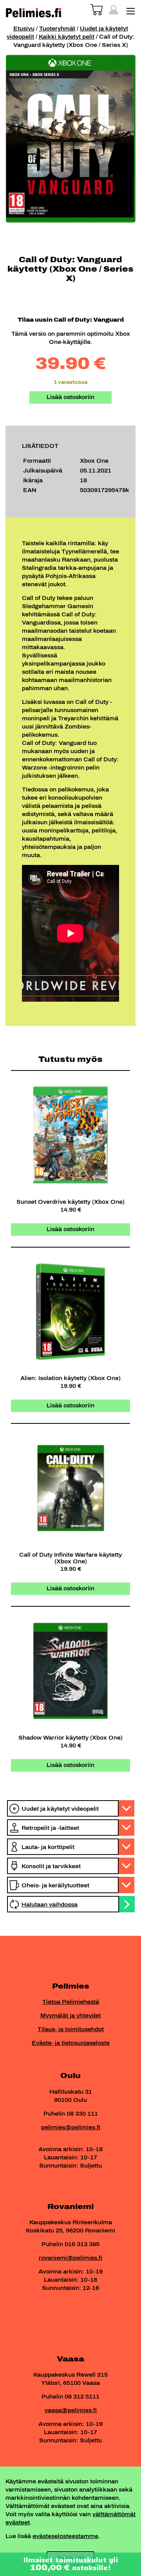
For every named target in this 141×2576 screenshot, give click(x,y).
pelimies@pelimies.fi (71, 2128)
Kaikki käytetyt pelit (67, 37)
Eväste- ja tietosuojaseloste (71, 2043)
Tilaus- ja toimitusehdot (71, 2029)
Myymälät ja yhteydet (70, 2016)
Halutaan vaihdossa (50, 1905)
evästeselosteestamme (65, 2536)
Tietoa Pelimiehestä (71, 2002)
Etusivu (24, 29)
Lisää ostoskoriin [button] (70, 1229)
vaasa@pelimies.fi (71, 2410)
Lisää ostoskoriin (70, 397)
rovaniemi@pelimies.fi (70, 2258)
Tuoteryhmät (57, 29)
